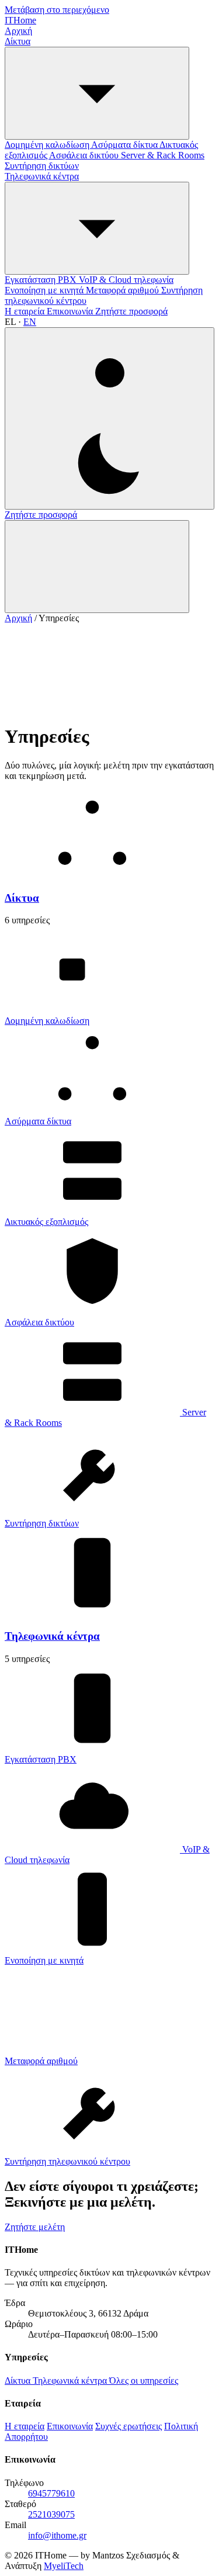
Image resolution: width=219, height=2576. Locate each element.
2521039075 (51, 2514)
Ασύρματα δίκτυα (125, 145)
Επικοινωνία (71, 311)
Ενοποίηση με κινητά (45, 290)
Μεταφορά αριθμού (124, 290)
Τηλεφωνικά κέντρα (42, 176)
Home (20, 20)
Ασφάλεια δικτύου (85, 155)
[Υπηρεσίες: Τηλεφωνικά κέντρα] (97, 228)
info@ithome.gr (57, 2535)
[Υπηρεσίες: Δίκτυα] (97, 93)
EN (30, 322)
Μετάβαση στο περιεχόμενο (57, 10)
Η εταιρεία (26, 311)
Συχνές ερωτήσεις (128, 2426)
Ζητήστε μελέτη (35, 2227)
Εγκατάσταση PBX (42, 280)
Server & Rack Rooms (163, 155)
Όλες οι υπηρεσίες (144, 2381)
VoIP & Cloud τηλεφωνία (126, 280)
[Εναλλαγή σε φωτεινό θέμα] (109, 418)
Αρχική (18, 31)
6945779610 (51, 2493)
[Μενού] (97, 567)
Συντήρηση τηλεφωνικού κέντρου (67, 2161)
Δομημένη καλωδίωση (48, 145)
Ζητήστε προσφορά (131, 311)
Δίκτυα (18, 41)
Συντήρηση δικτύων (42, 166)
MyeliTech (64, 2566)
